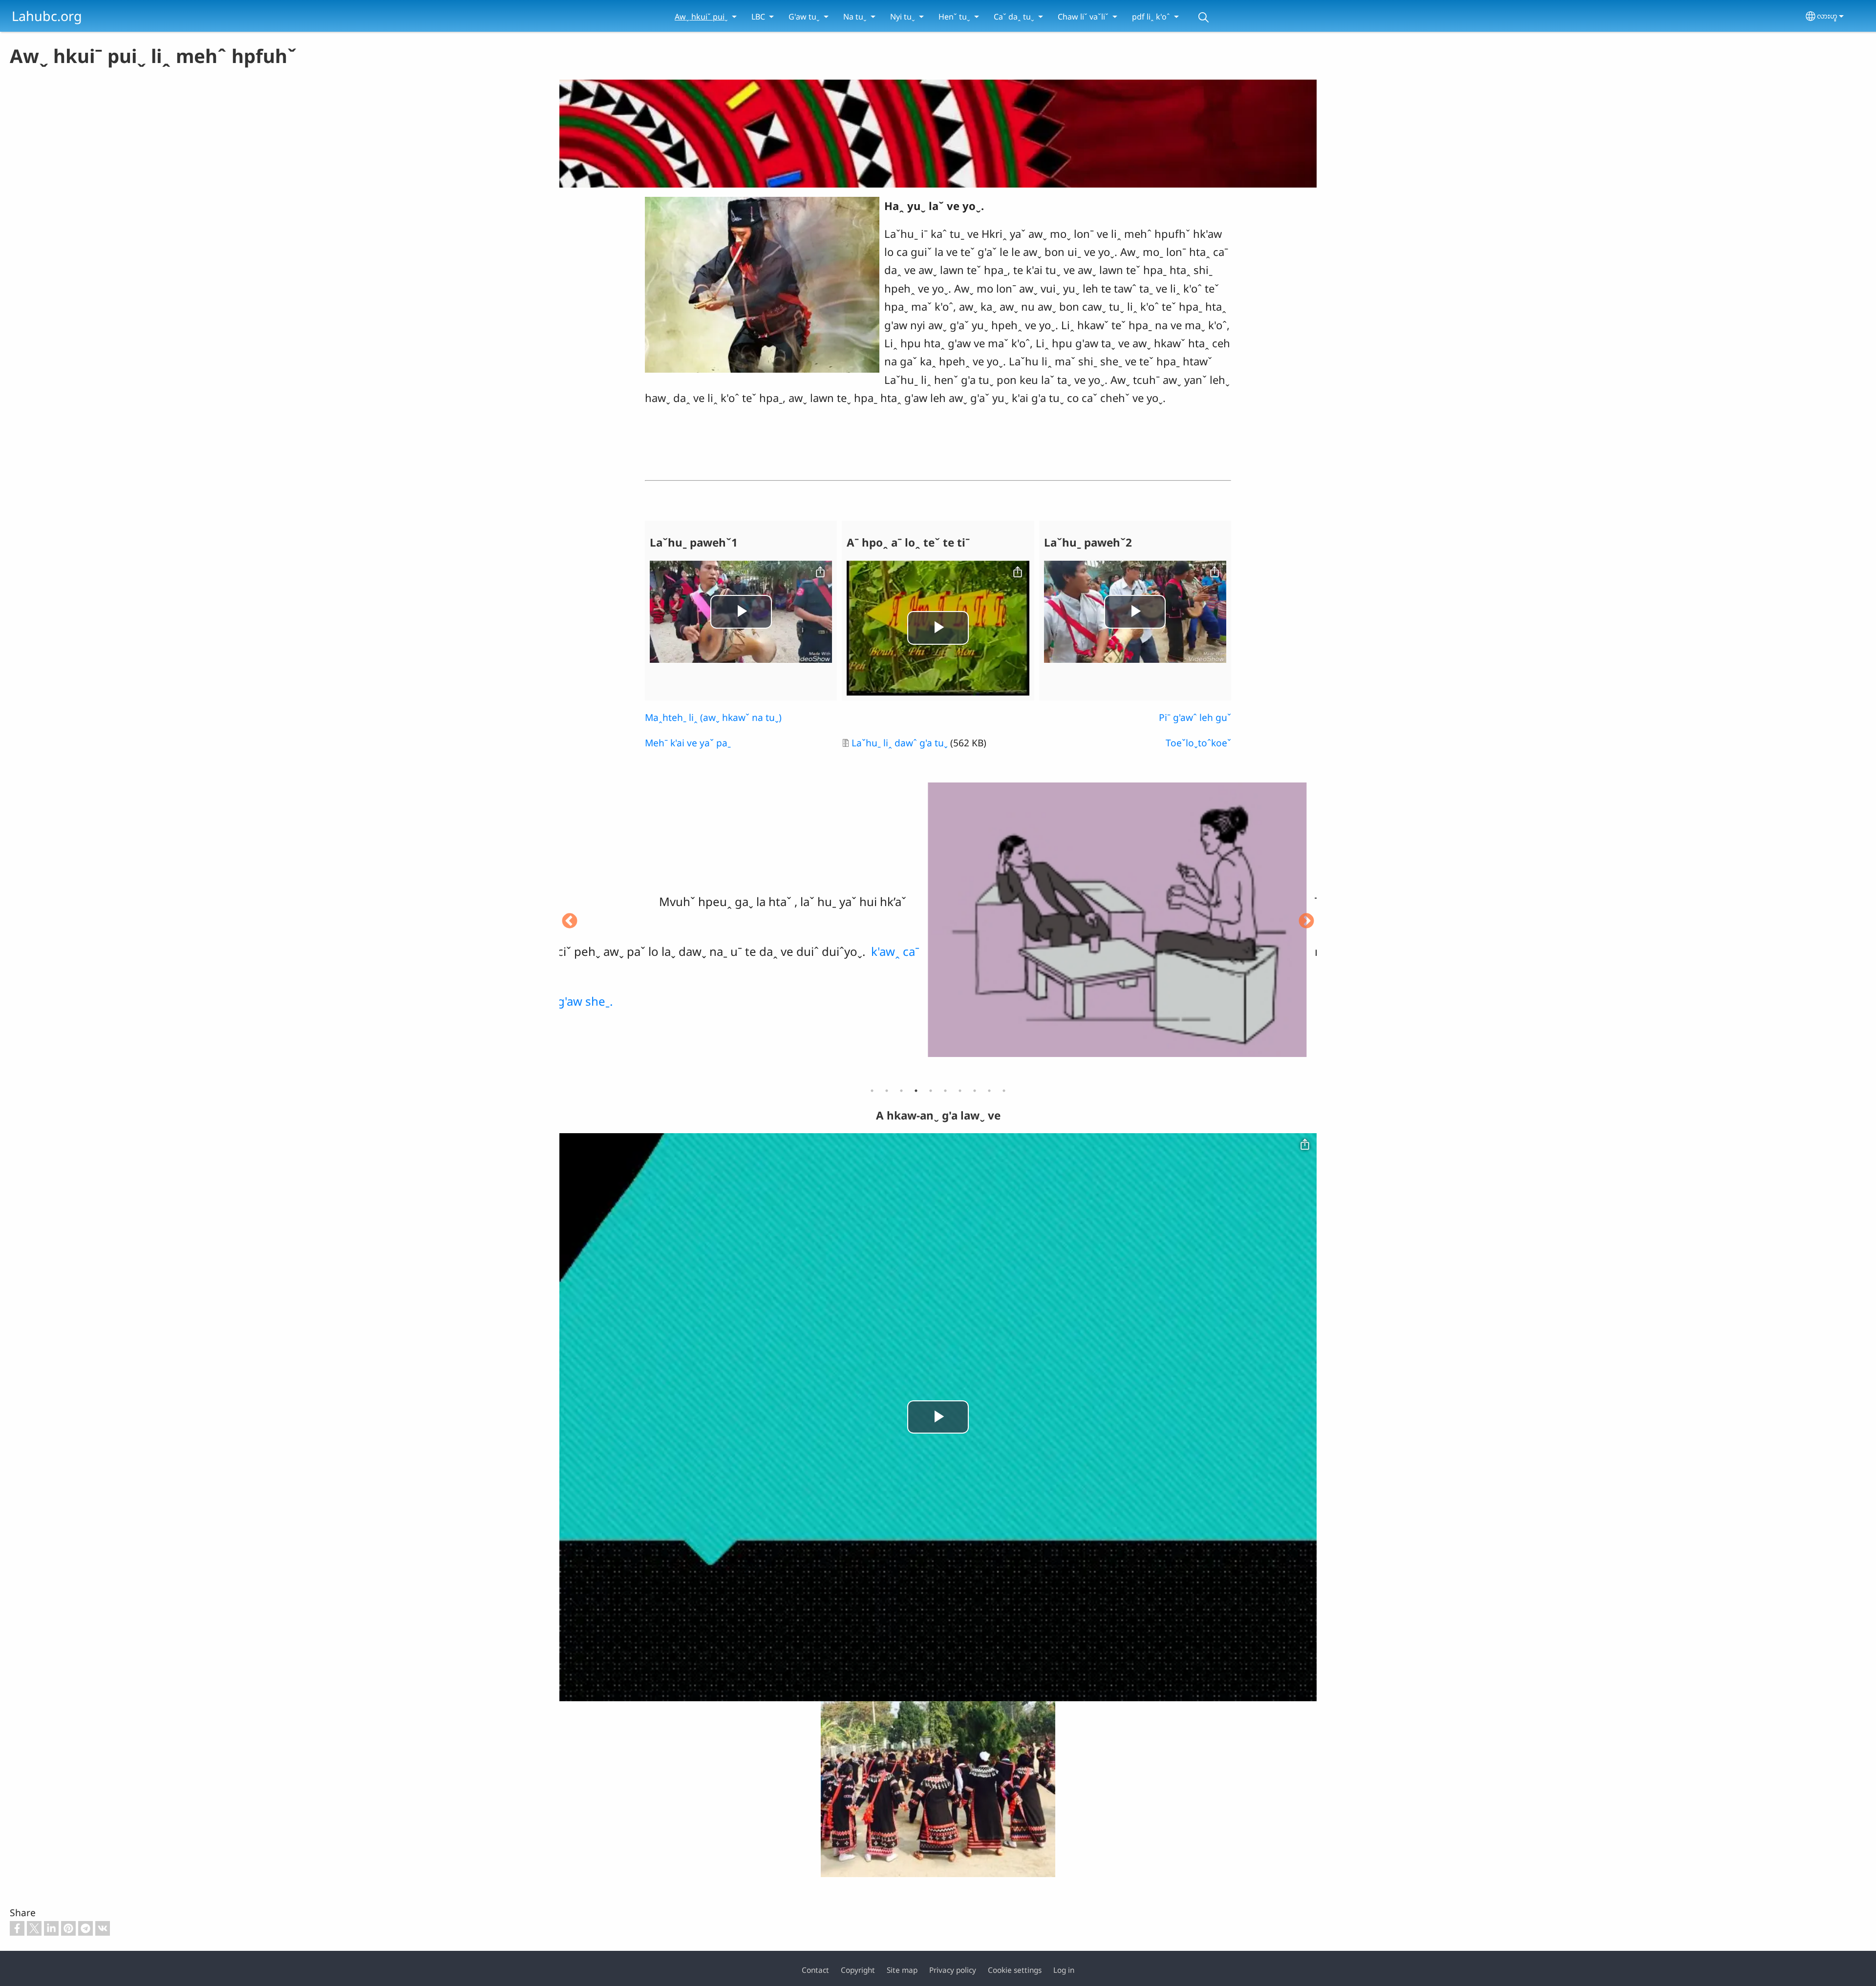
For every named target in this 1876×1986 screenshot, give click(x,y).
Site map (902, 1970)
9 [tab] (989, 1091)
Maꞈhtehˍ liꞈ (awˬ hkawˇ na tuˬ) (713, 717)
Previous (570, 922)
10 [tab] (1004, 1091)
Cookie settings (1015, 1970)
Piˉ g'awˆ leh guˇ (1195, 717)
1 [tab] (872, 1091)
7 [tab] (960, 1091)
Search (1203, 17)
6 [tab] (945, 1091)
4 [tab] (916, 1091)
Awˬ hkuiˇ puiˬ (701, 17)
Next (1306, 922)
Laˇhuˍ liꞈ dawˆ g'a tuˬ (900, 743)
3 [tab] (901, 1091)
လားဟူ (1827, 16)
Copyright (858, 1970)
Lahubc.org (47, 16)
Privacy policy (953, 1970)
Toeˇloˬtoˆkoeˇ (1198, 743)
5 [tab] (931, 1091)
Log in (1064, 1970)
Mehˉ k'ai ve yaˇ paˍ (688, 743)
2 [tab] (887, 1091)
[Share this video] (820, 572)
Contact (815, 1970)
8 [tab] (975, 1091)
